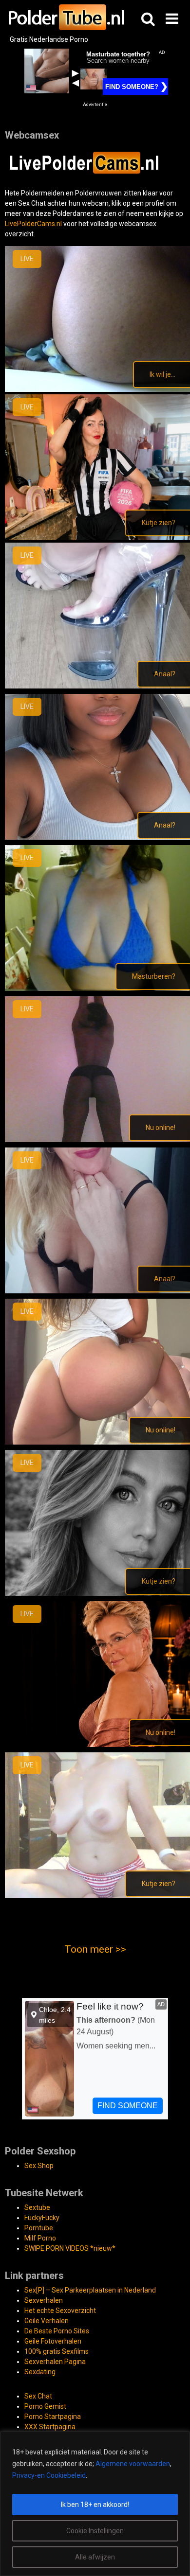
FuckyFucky (42, 2218)
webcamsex (138, 224)
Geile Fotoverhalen (53, 2341)
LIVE (27, 259)
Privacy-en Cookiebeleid (49, 2475)
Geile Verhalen (47, 2321)
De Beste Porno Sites (57, 2331)
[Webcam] (90, 172)
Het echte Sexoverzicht (60, 2311)
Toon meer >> (95, 1949)
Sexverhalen (44, 2300)
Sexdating (40, 2372)
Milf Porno (40, 2238)
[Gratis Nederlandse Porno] (66, 17)
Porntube (39, 2228)
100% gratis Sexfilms (57, 2351)
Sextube (37, 2207)
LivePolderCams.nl (33, 224)
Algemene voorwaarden (133, 2464)
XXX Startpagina (50, 2427)
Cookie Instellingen (95, 2531)
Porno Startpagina (53, 2417)
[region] (95, 2504)
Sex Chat (32, 203)
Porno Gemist (45, 2406)
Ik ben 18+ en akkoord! (95, 2505)
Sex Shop (39, 2166)
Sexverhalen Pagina (55, 2362)
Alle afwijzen (95, 2557)
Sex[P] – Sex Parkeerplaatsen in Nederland (90, 2290)
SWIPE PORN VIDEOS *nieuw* (70, 2248)
